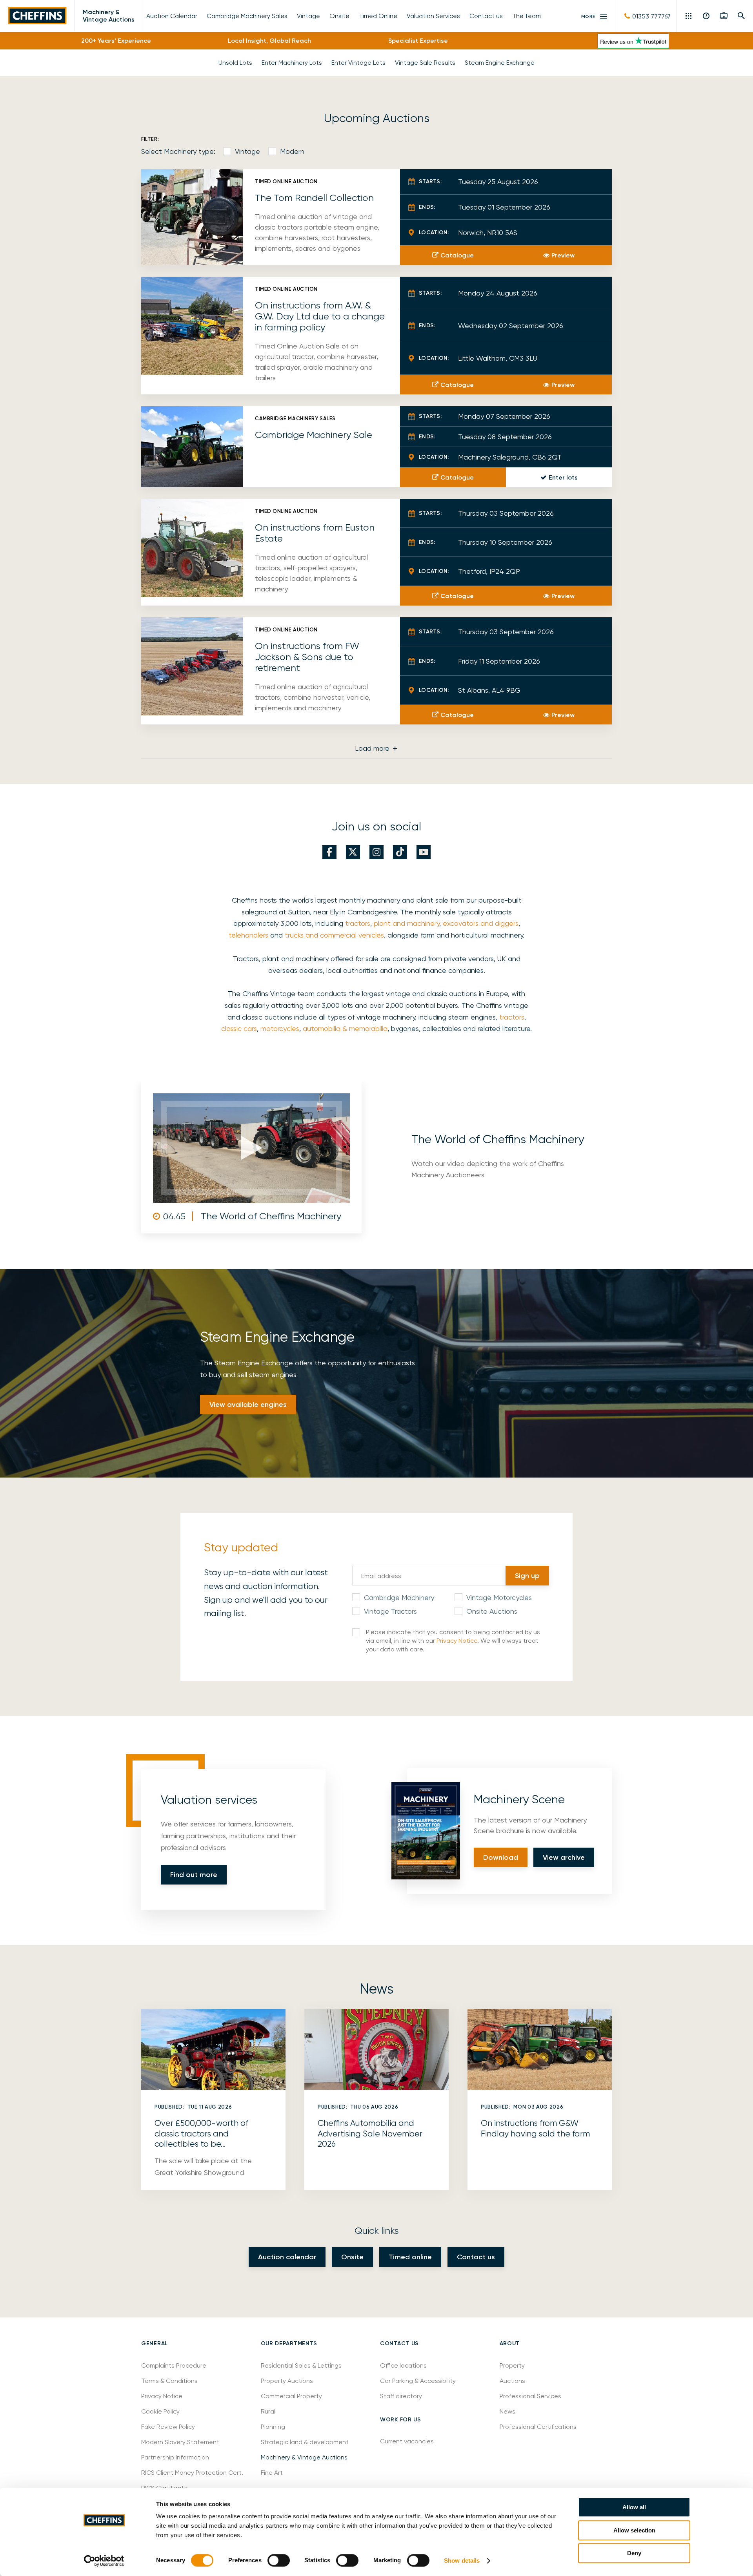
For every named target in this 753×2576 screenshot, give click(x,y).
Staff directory (401, 2396)
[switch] (279, 2560)
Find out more (194, 1875)
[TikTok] (400, 852)
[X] (353, 852)
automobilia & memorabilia (345, 1028)
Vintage (247, 151)
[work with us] (724, 16)
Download (501, 1857)
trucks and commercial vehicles (334, 935)
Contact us (476, 2257)
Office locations (404, 2365)
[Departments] (689, 16)
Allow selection (634, 2530)
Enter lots (563, 477)
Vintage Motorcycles (499, 1597)
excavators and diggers (481, 923)
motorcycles (280, 1028)
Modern (292, 151)
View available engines (248, 1405)
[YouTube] (424, 852)
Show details (462, 2560)
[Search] (741, 16)
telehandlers (248, 935)
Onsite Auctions (492, 1611)
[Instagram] (376, 852)
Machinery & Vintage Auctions (109, 16)
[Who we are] (707, 16)
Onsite (352, 2257)
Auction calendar (287, 2257)
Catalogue (457, 255)
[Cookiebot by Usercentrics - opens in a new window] (104, 2561)
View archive (564, 1857)
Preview (563, 255)
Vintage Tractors (390, 1611)
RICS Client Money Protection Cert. (192, 2473)
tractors (358, 923)
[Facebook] (329, 852)
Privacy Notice (457, 1641)
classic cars (239, 1028)
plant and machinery (407, 923)
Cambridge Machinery (399, 1597)
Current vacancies (407, 2441)
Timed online (410, 2257)
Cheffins (37, 16)
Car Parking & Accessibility (418, 2381)
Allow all (634, 2507)
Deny (634, 2553)
